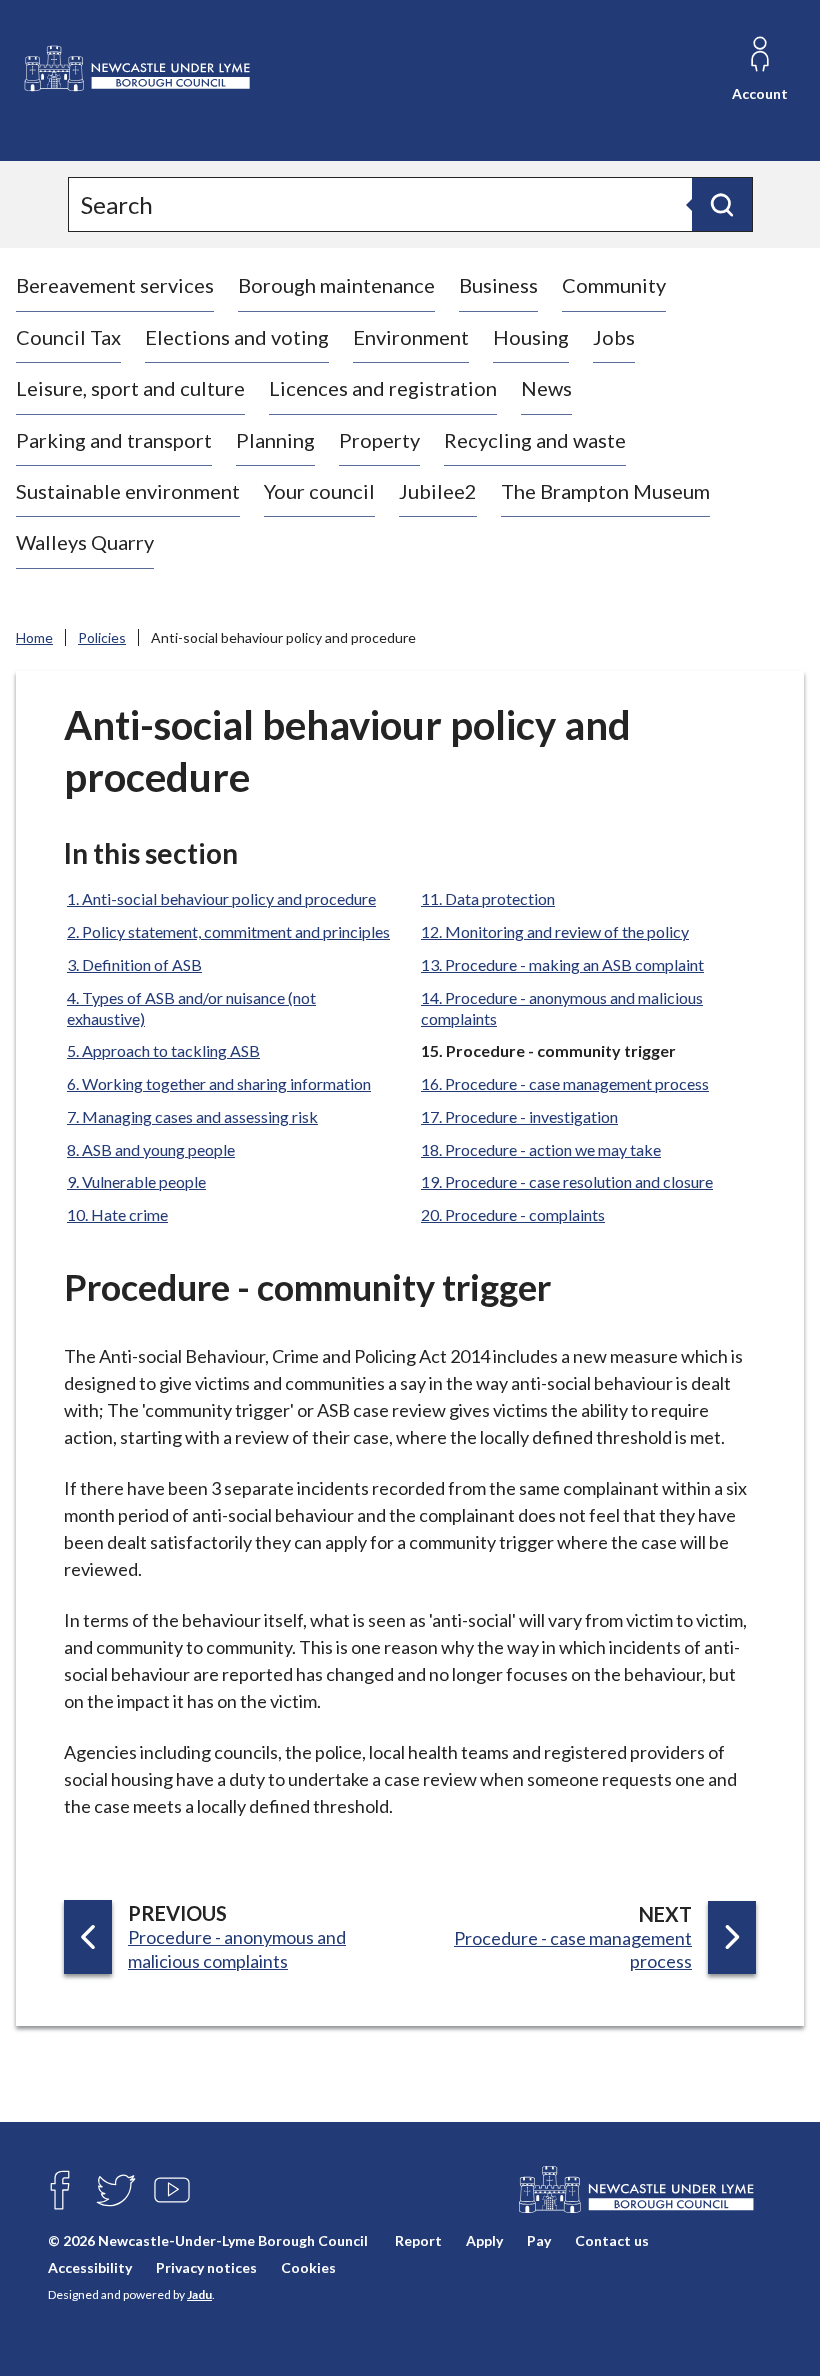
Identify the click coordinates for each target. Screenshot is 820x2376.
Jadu (199, 2294)
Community (614, 285)
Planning (275, 440)
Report (418, 2240)
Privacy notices (206, 2267)
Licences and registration (383, 388)
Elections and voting (237, 337)
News (546, 388)
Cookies (308, 2267)
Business (498, 285)
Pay (539, 2240)
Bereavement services (115, 285)
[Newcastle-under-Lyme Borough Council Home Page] (136, 69)
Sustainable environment (128, 491)
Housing (531, 337)
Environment (411, 337)
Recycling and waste (535, 440)
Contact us (612, 2240)
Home (34, 637)
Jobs (614, 337)
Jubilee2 (438, 491)
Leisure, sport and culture (130, 388)
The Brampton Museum (605, 491)
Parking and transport (114, 440)
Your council (319, 491)
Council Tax (68, 337)
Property (379, 440)
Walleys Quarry (85, 542)
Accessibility (90, 2267)
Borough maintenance (336, 285)
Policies (102, 637)
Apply (484, 2240)
